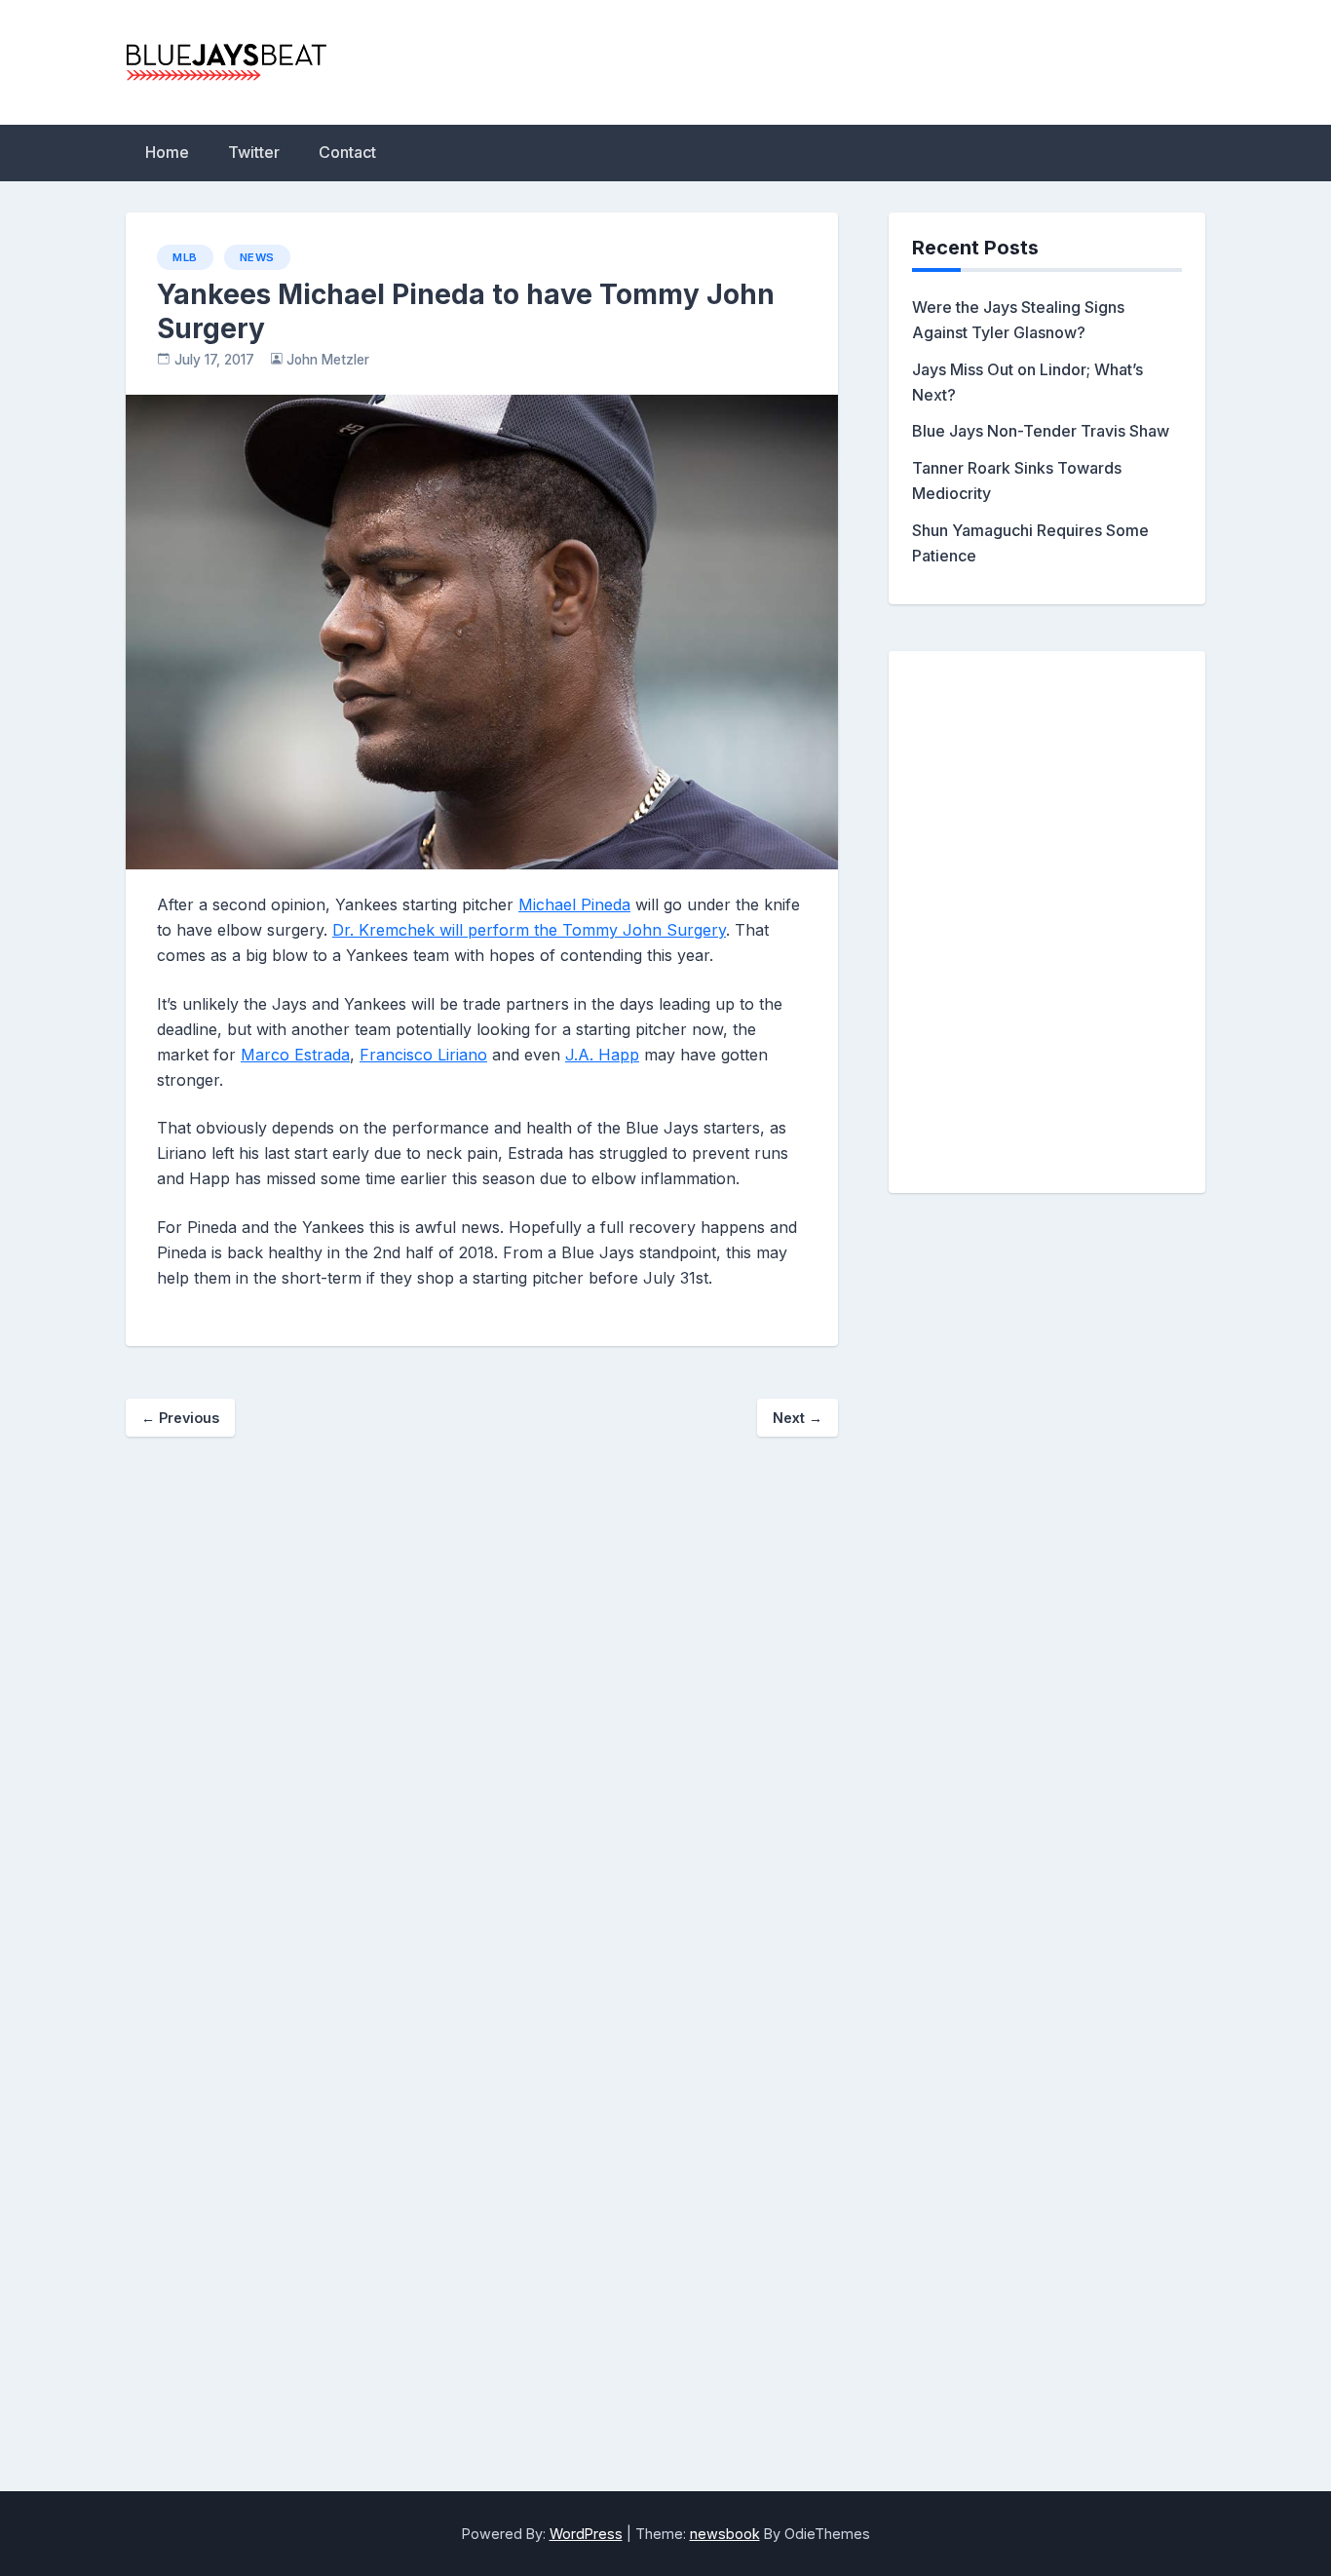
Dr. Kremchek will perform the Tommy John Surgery (529, 930)
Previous (180, 1418)
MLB (185, 257)
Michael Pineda (574, 904)
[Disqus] (482, 1733)
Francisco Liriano (423, 1055)
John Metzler (328, 360)
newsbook (725, 2534)
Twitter (254, 152)
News (257, 257)
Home (167, 152)
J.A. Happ (602, 1055)
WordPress (586, 2534)
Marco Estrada (295, 1055)
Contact (347, 152)
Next (798, 1418)
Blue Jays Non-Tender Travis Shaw (1041, 431)
